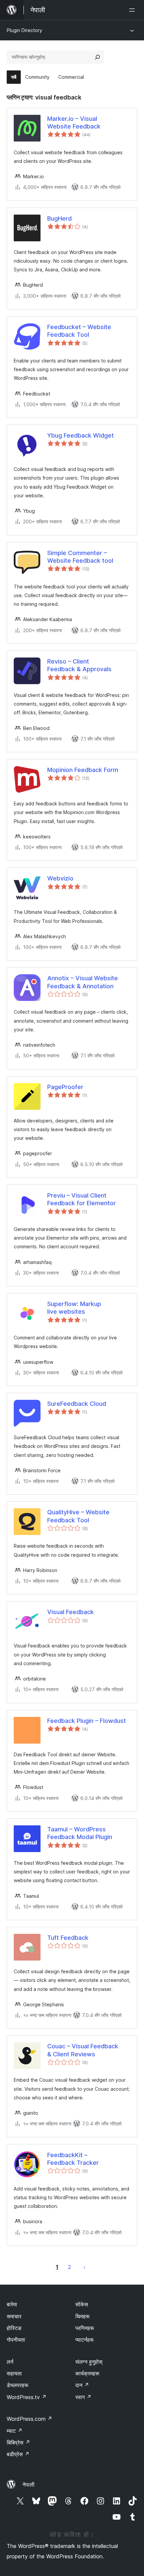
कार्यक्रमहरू (87, 2373)
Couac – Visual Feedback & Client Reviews (83, 2050)
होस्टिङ (14, 2328)
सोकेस (82, 2304)
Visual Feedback (70, 1612)
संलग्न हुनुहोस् (89, 2362)
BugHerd (59, 218)
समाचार (14, 2316)
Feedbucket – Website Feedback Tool (79, 331)
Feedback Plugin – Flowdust (87, 1721)
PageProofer (65, 1087)
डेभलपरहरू (18, 2385)
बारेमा (12, 2304)
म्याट (15, 2431)
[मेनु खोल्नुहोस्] (133, 10)
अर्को (84, 2267)
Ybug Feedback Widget (81, 435)
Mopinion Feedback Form (83, 770)
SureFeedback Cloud (77, 1404)
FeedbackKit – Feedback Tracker (73, 2159)
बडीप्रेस (18, 2454)
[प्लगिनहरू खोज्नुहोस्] (97, 57)
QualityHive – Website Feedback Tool (78, 1516)
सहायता (14, 2373)
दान (82, 2385)
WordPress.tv (27, 2397)
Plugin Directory (24, 30)
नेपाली (28, 2485)
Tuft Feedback (68, 1938)
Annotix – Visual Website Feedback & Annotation (83, 982)
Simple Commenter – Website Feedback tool (80, 557)
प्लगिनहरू (85, 2328)
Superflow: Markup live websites (74, 1308)
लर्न (10, 2362)
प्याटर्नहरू (85, 2340)
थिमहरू (83, 2316)
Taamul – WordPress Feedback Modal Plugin (80, 1833)
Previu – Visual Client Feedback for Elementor (82, 1199)
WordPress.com (29, 2419)
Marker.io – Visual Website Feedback (74, 122)
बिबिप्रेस (18, 2442)
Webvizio (60, 878)
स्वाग (83, 2397)
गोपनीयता (16, 2340)
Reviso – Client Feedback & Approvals (79, 665)
